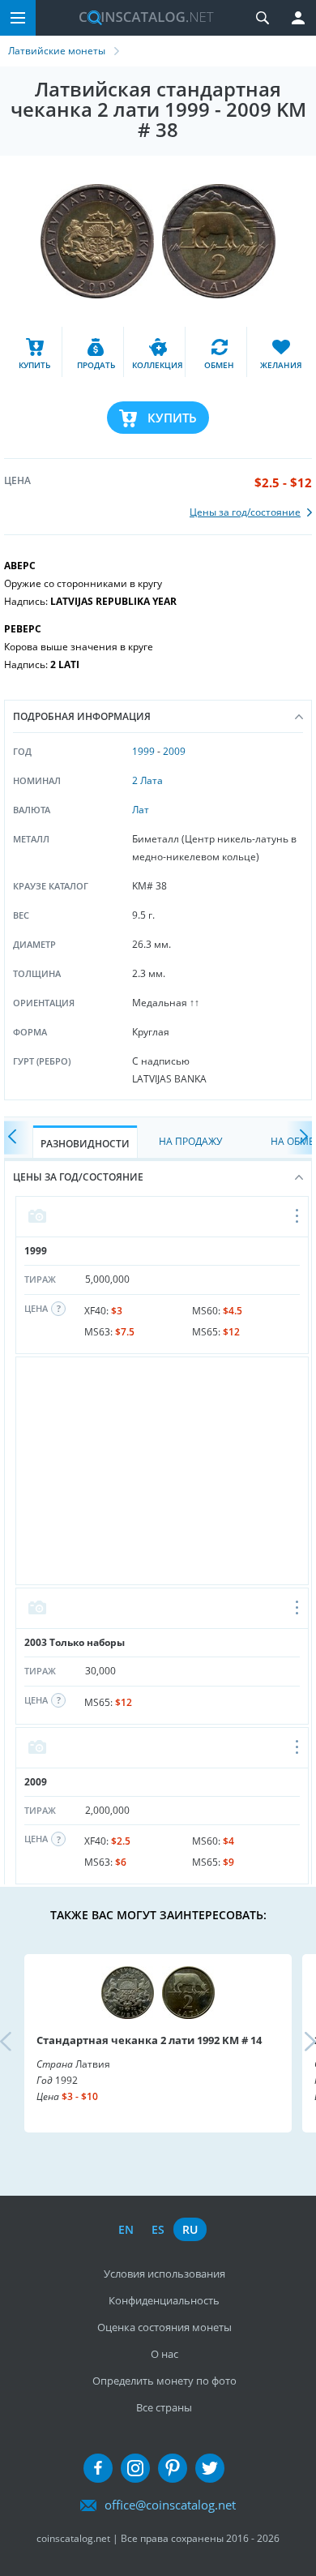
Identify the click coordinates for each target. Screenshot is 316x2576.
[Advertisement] (162, 1471)
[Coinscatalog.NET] (140, 18)
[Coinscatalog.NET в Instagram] (135, 2468)
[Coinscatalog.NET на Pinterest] (173, 2468)
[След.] (300, 1138)
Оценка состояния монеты (164, 2327)
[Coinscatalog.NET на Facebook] (98, 2468)
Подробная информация (82, 716)
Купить (172, 418)
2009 (174, 751)
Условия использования (164, 2274)
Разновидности (85, 1144)
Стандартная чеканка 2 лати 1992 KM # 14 (149, 2040)
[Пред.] (16, 1138)
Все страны (164, 2407)
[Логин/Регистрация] (298, 18)
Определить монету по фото (164, 2381)
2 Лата (147, 780)
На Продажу (190, 1141)
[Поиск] (263, 18)
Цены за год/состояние (78, 1177)
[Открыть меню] (298, 1217)
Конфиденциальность (164, 2300)
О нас (164, 2354)
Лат (141, 810)
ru (190, 2229)
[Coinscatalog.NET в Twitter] (210, 2468)
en (126, 2229)
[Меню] (18, 18)
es (158, 2229)
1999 (143, 751)
